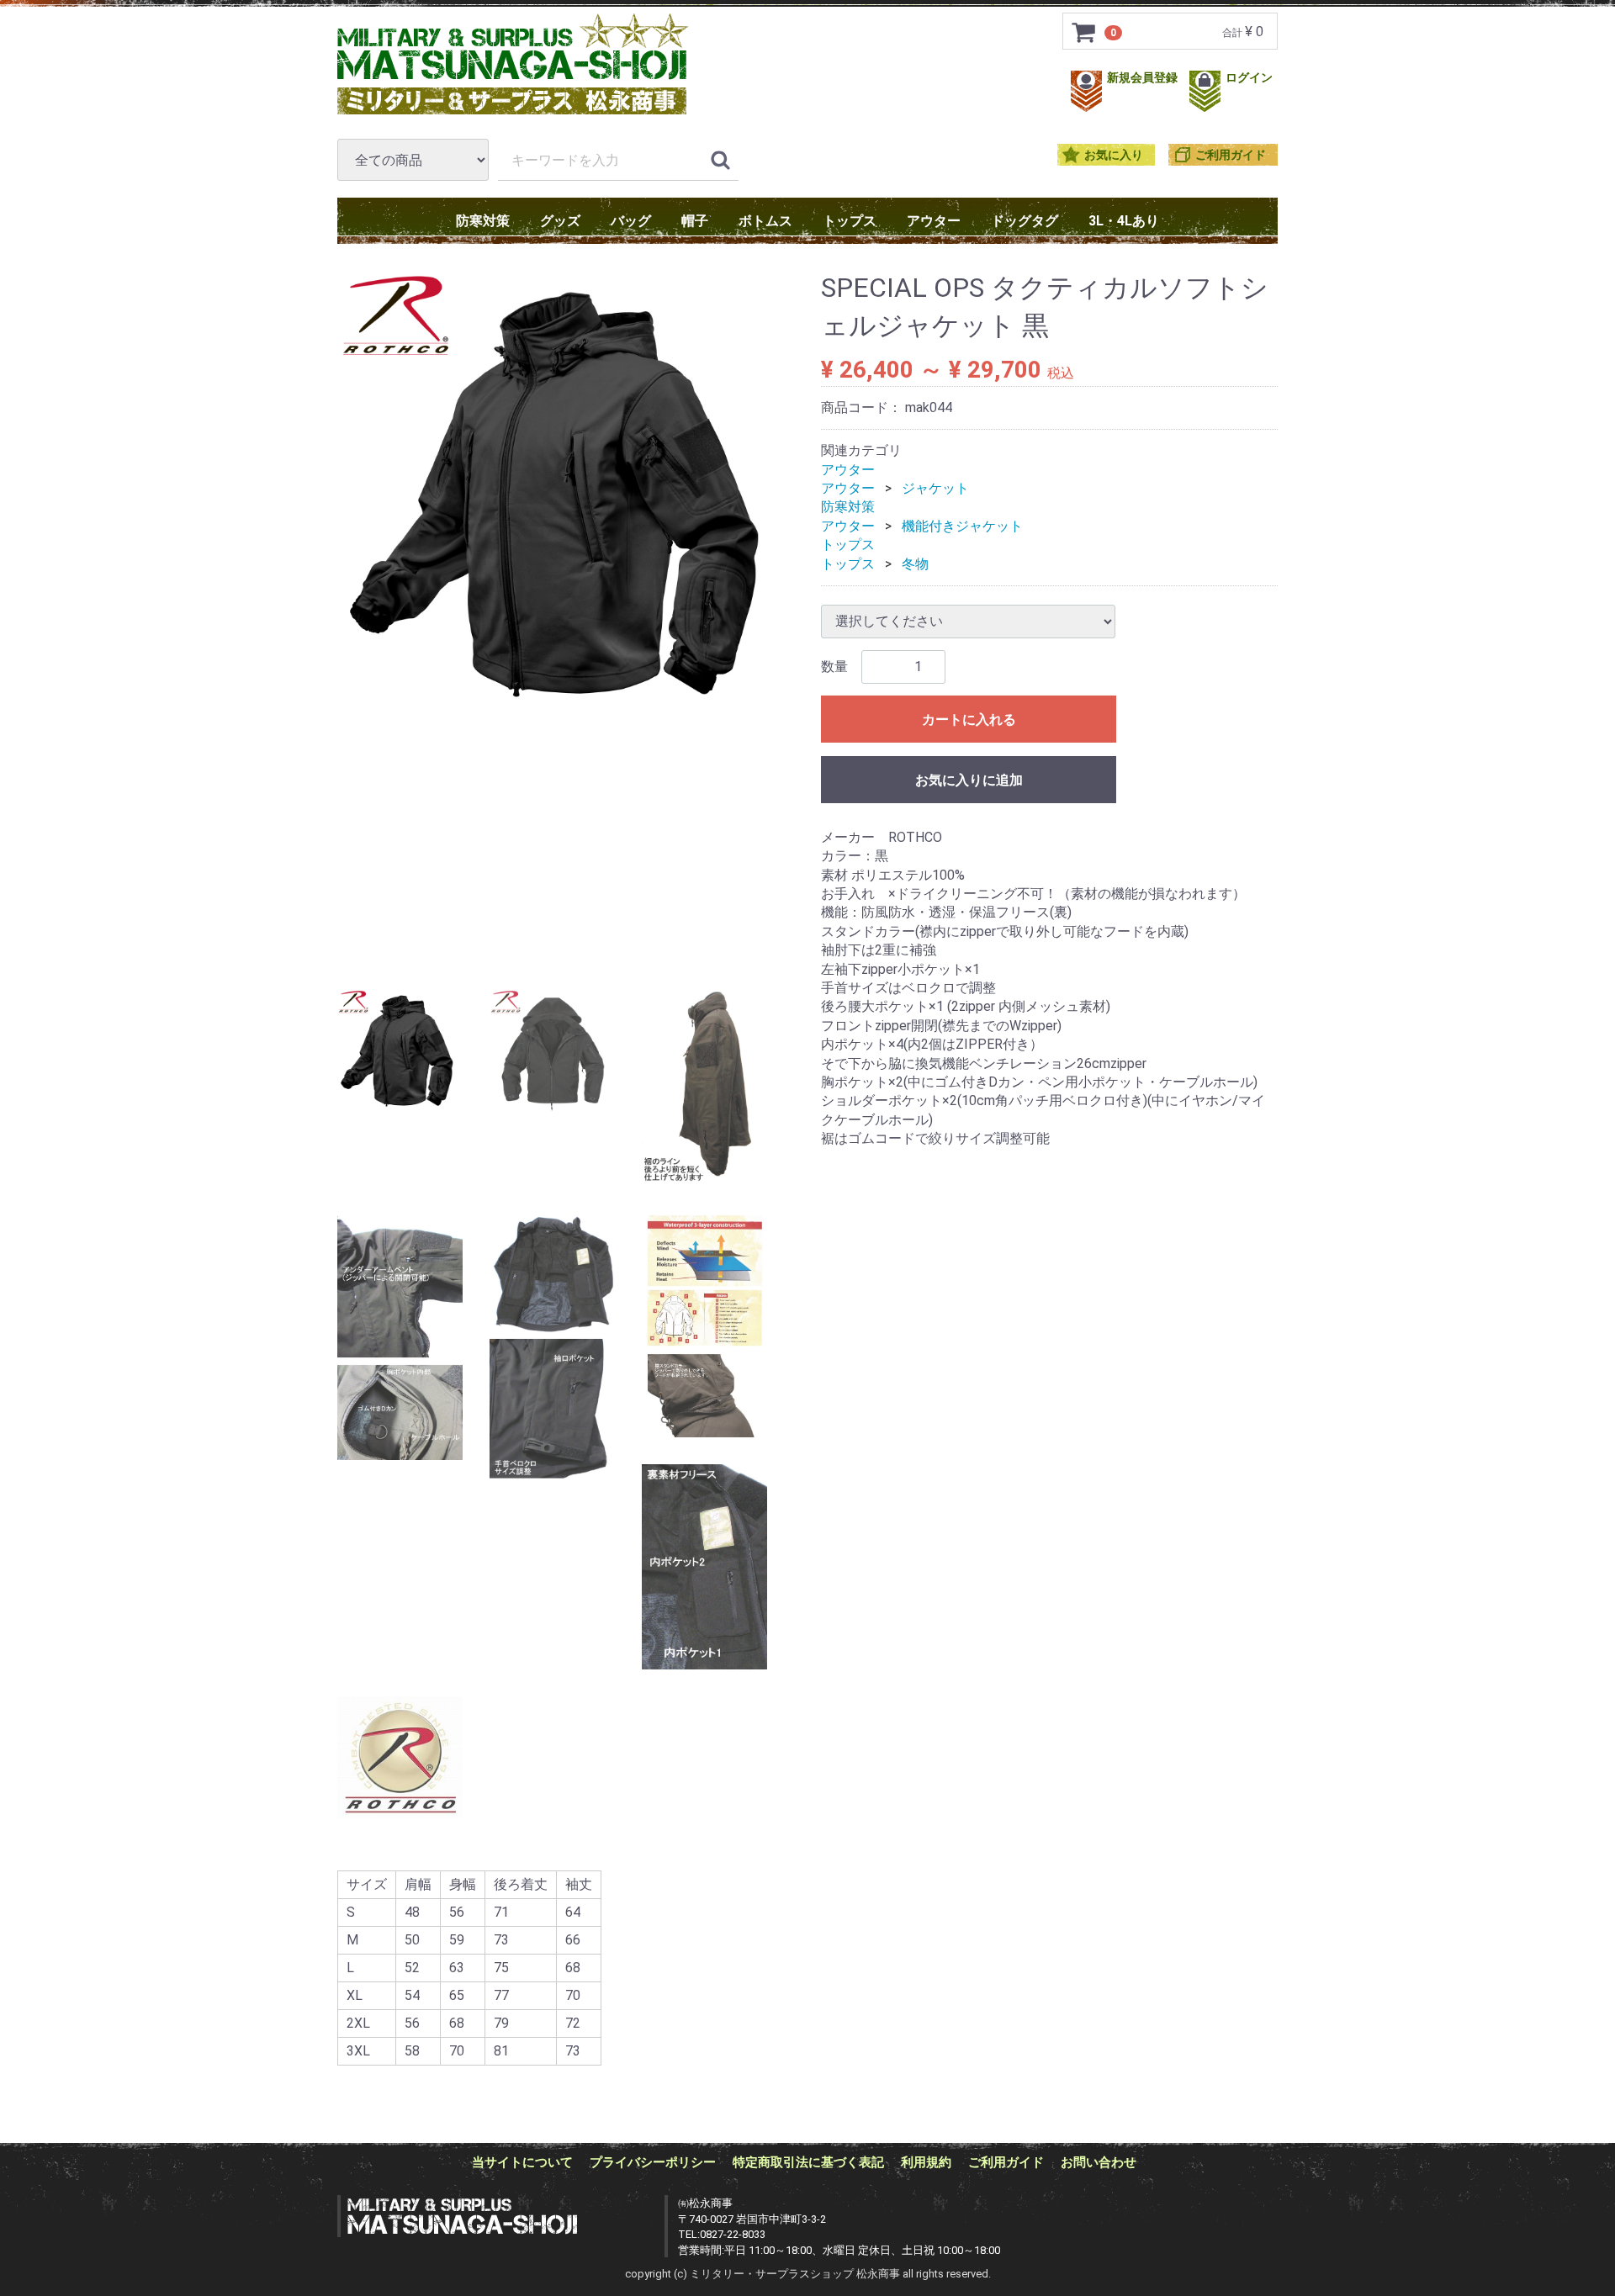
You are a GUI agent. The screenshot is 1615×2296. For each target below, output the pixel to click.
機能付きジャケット (962, 526)
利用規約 (926, 2162)
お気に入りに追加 (969, 780)
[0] (1084, 32)
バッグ (631, 221)
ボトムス (765, 221)
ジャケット (935, 488)
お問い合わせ (1099, 2162)
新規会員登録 (1144, 78)
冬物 (915, 564)
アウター (934, 221)
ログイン (1249, 78)
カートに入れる (969, 719)
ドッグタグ (1025, 221)
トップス (850, 221)
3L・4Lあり (1124, 221)
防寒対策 (483, 221)
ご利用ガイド (1231, 155)
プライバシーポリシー (653, 2162)
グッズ (560, 221)
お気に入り (1114, 155)
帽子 (695, 221)
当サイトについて (522, 2162)
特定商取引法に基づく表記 (808, 2162)
